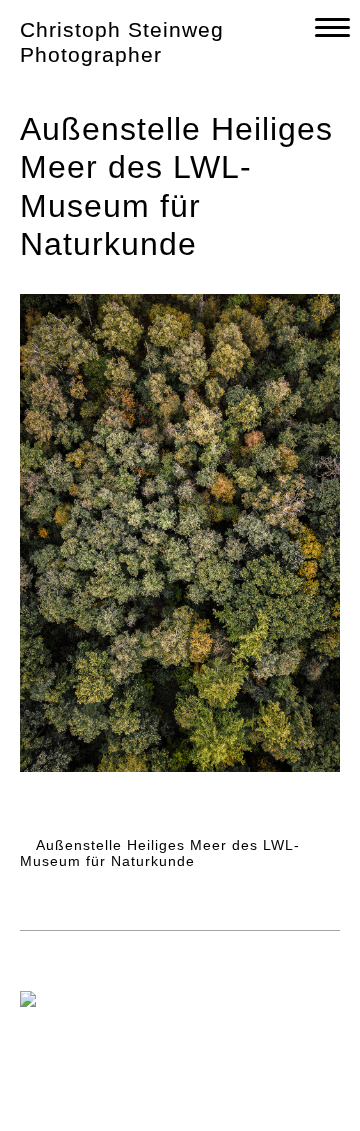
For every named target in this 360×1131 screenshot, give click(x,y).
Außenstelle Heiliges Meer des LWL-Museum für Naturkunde (160, 853)
